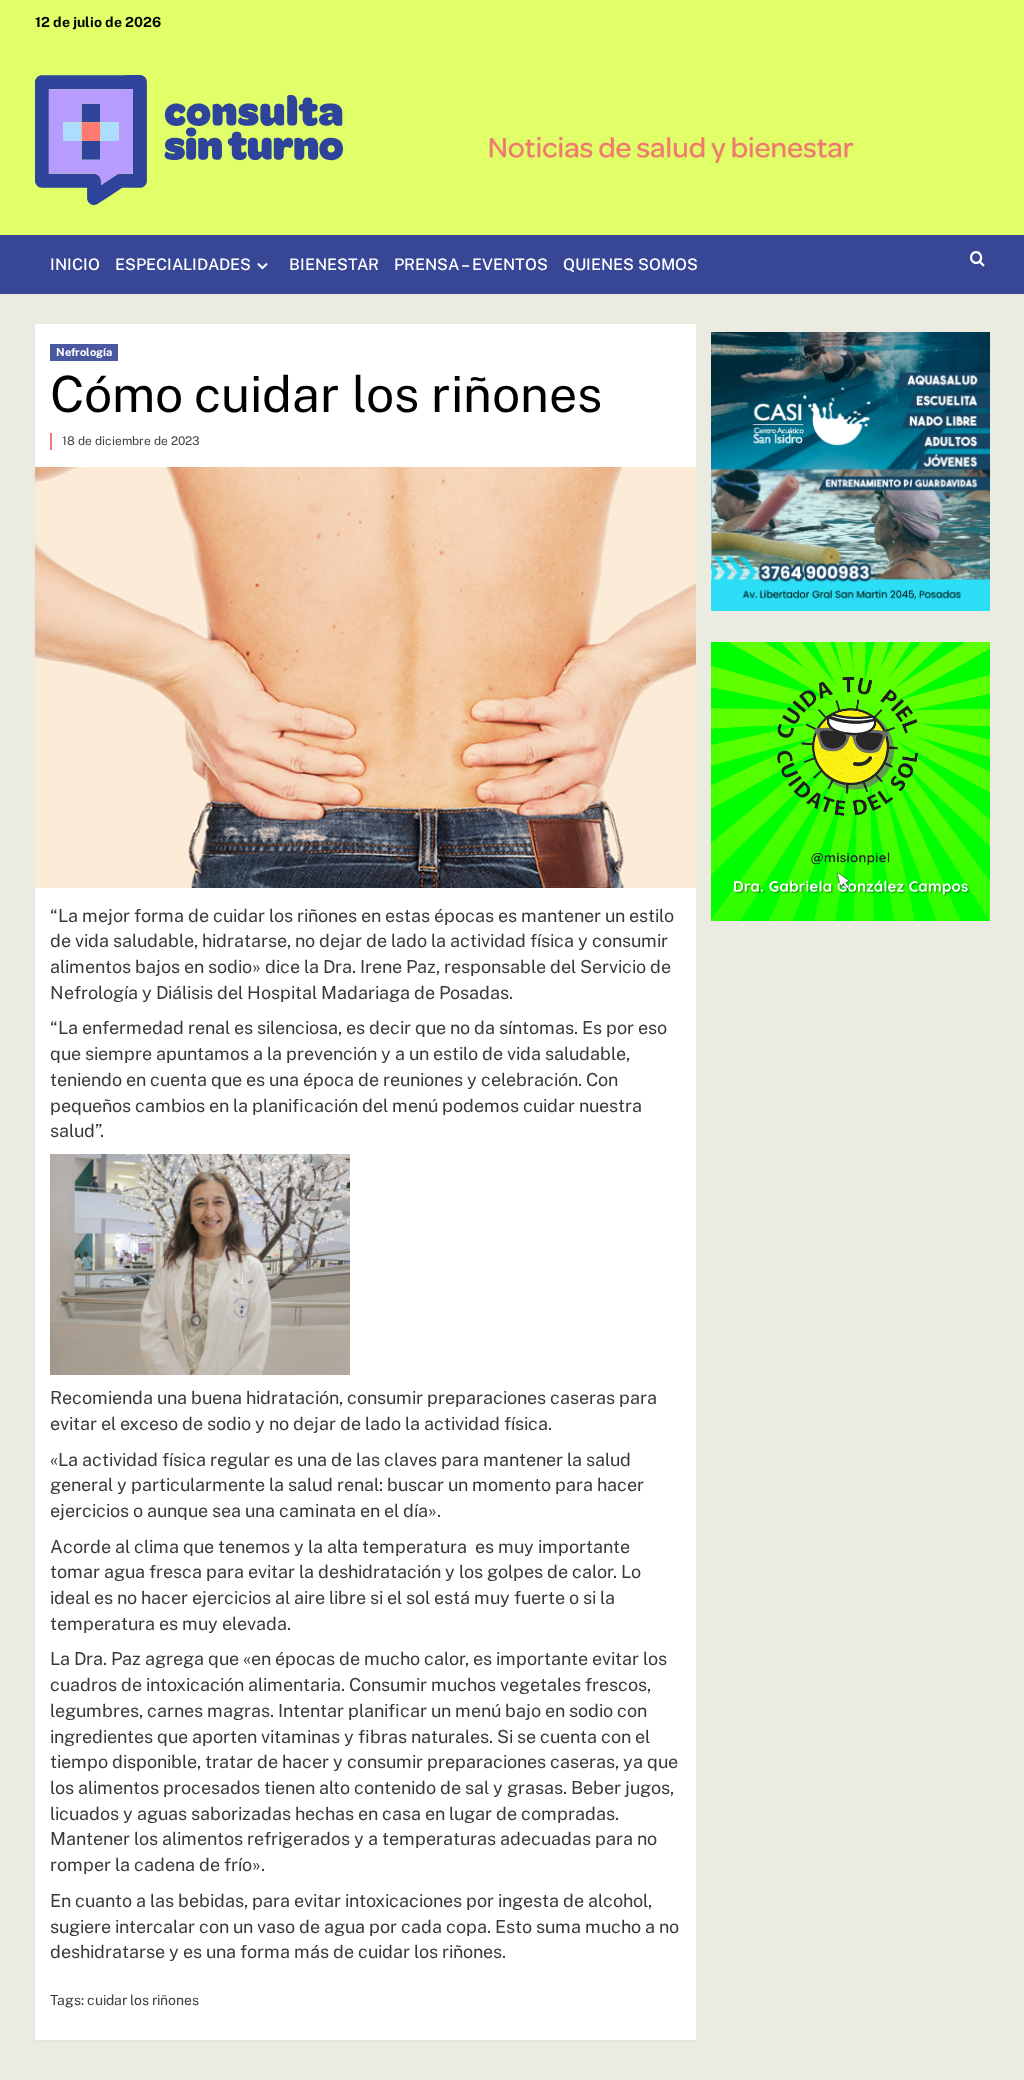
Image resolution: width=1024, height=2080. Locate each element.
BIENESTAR (334, 264)
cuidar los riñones (143, 2000)
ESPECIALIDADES (183, 264)
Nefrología (84, 352)
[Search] (977, 259)
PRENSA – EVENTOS (471, 264)
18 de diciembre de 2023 (131, 441)
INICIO (75, 264)
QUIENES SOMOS (630, 264)
